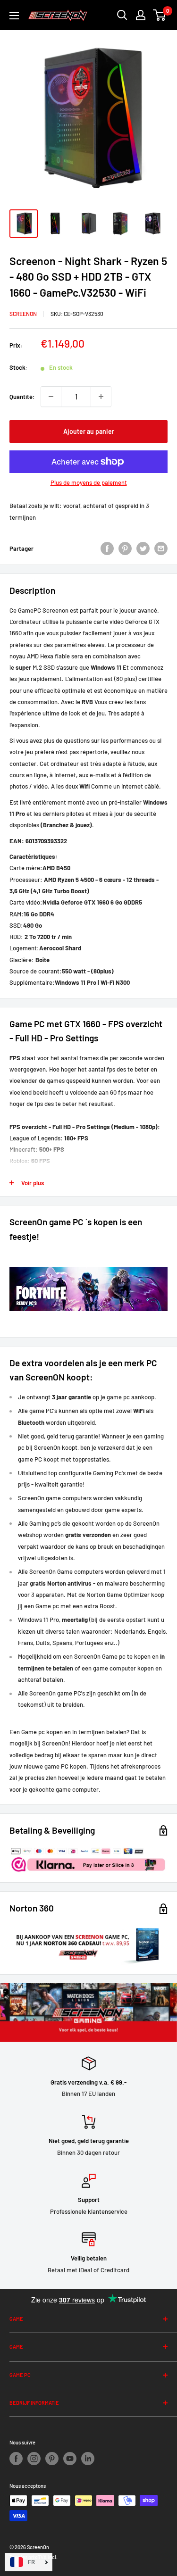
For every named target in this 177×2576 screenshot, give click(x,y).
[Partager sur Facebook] (107, 548)
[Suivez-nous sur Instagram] (34, 2459)
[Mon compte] (141, 15)
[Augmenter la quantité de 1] (101, 397)
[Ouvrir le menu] (14, 16)
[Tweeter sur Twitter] (143, 548)
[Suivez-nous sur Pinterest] (52, 2459)
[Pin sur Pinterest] (125, 548)
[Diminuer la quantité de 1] (51, 397)
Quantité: (22, 397)
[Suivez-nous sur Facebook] (16, 2459)
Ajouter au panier (89, 431)
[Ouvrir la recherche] (122, 15)
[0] (160, 15)
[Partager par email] (161, 548)
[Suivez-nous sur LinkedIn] (88, 2459)
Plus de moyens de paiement (89, 482)
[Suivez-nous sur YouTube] (70, 2459)
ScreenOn (23, 314)
